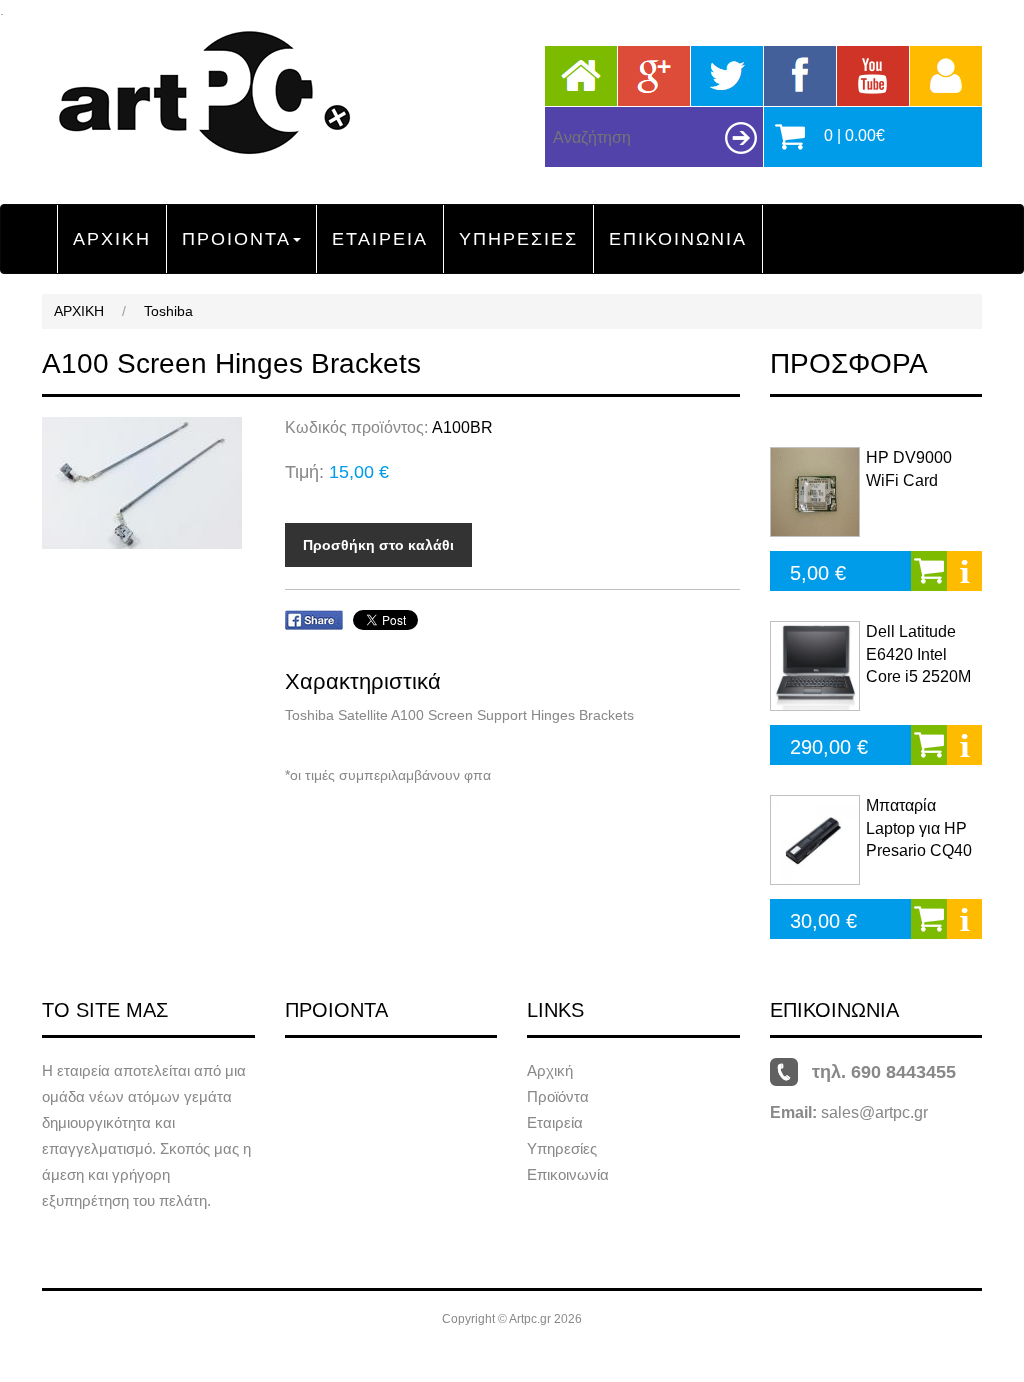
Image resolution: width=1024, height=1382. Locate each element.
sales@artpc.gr (874, 1112)
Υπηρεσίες (562, 1148)
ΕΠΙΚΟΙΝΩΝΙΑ (678, 239)
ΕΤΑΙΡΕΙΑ (380, 239)
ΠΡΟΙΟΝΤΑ (236, 239)
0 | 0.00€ (854, 135)
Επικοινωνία (568, 1174)
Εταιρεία (555, 1122)
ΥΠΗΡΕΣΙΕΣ (518, 239)
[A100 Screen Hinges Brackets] (148, 483)
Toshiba (168, 311)
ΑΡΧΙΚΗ (112, 239)
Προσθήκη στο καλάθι (378, 545)
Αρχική (550, 1070)
